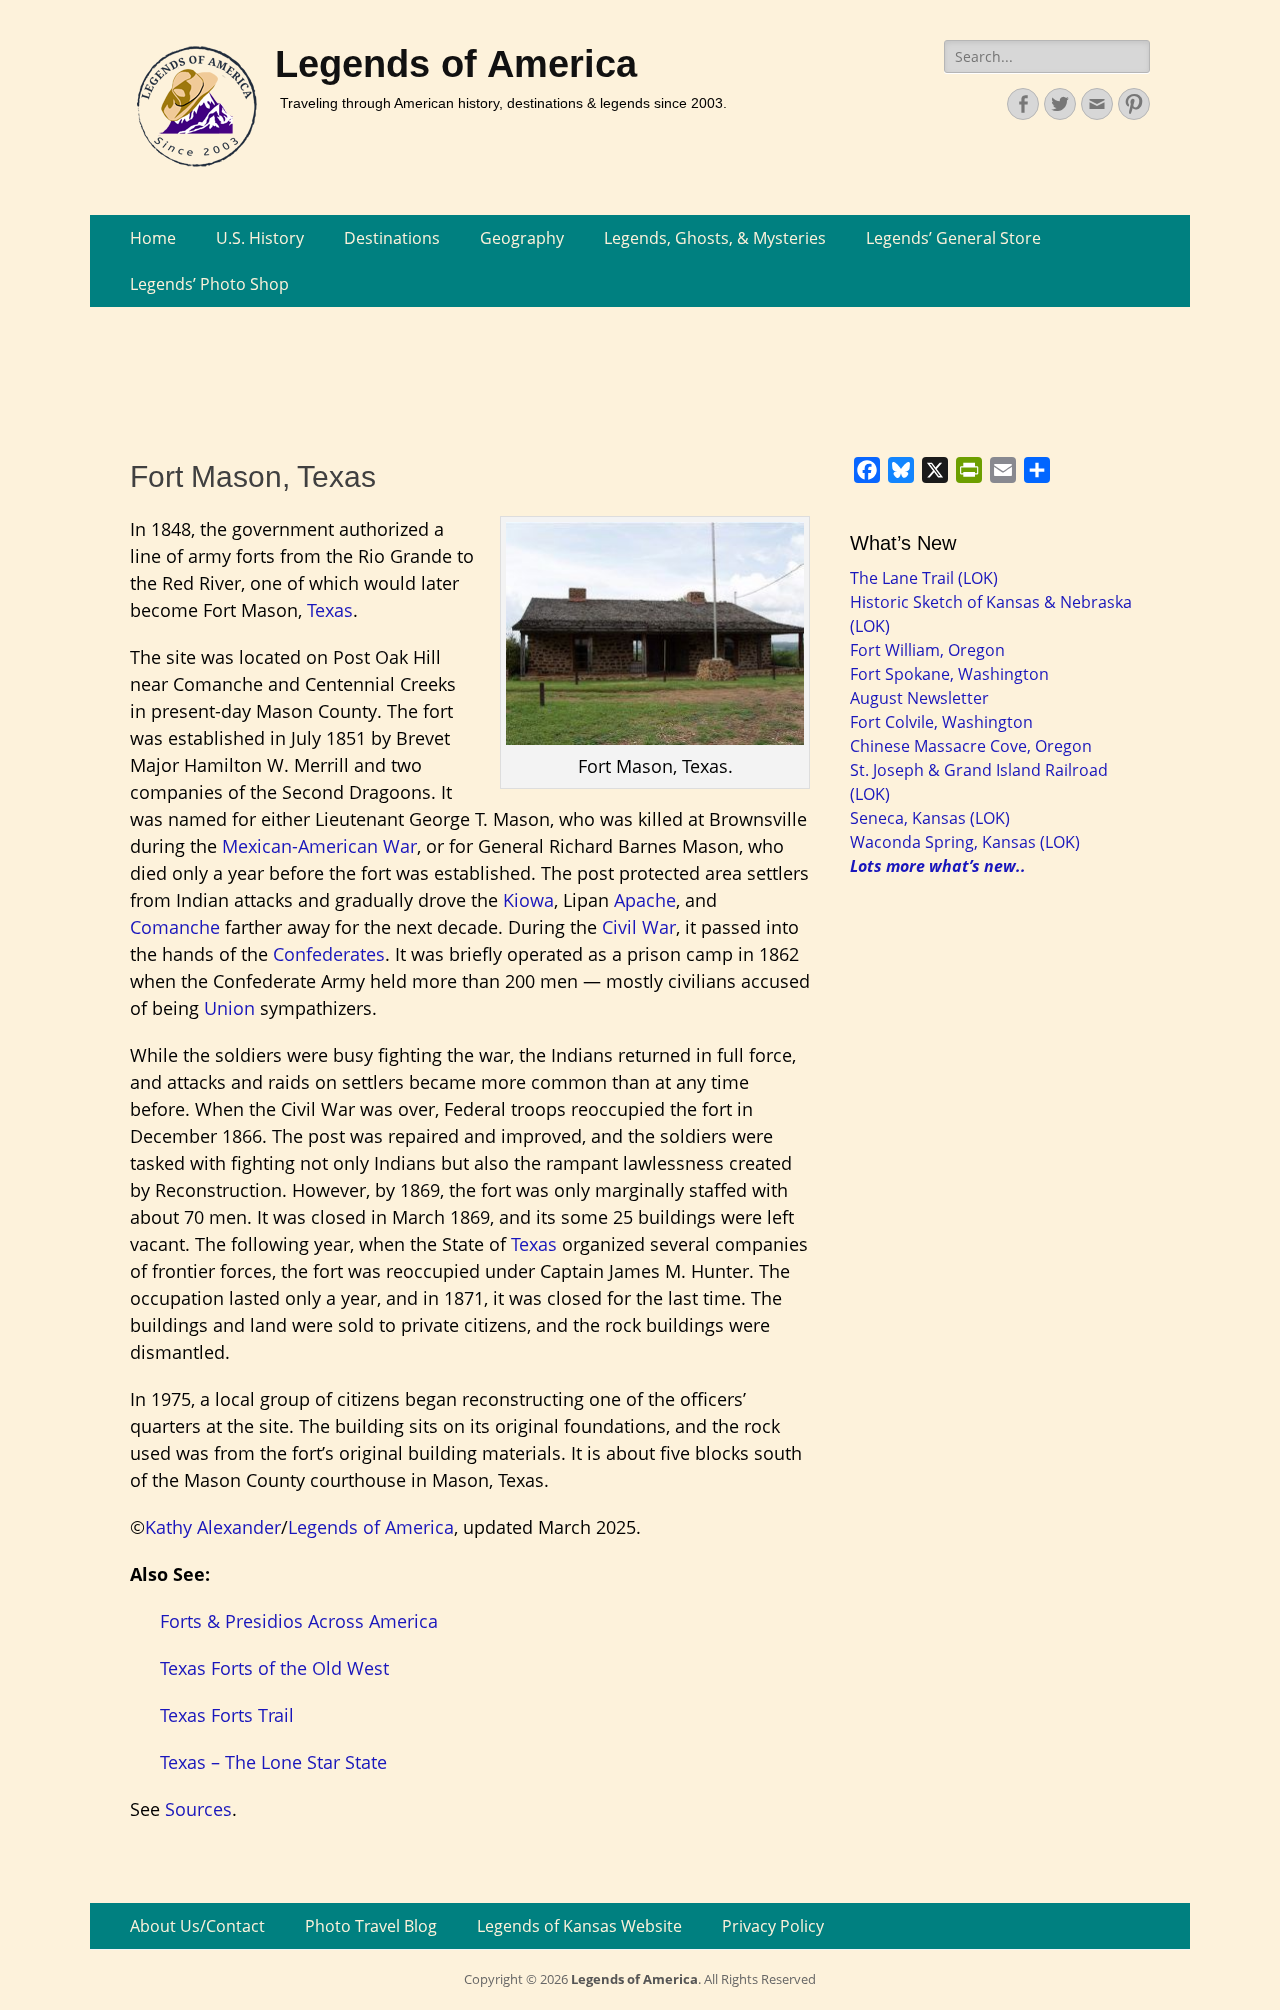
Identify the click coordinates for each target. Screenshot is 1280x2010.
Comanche (175, 927)
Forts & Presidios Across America (299, 1621)
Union (229, 1008)
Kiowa (528, 900)
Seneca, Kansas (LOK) (930, 818)
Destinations (392, 238)
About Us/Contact (197, 1926)
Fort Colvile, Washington (941, 722)
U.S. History (260, 238)
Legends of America (456, 64)
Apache (645, 900)
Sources (198, 1809)
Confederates (329, 954)
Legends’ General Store (953, 238)
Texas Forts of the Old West (274, 1668)
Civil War (639, 927)
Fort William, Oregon (927, 650)
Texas (330, 610)
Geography (522, 238)
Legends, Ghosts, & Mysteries (715, 238)
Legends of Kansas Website (579, 1926)
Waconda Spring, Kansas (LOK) (965, 842)
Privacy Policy (773, 1926)
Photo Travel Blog (371, 1926)
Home (153, 238)
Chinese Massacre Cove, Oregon (971, 746)
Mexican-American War (319, 846)
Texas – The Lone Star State (273, 1762)
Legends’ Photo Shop (209, 284)
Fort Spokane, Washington (949, 674)
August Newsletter (919, 698)
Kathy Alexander (213, 1527)
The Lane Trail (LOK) (924, 578)
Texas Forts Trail (227, 1715)
